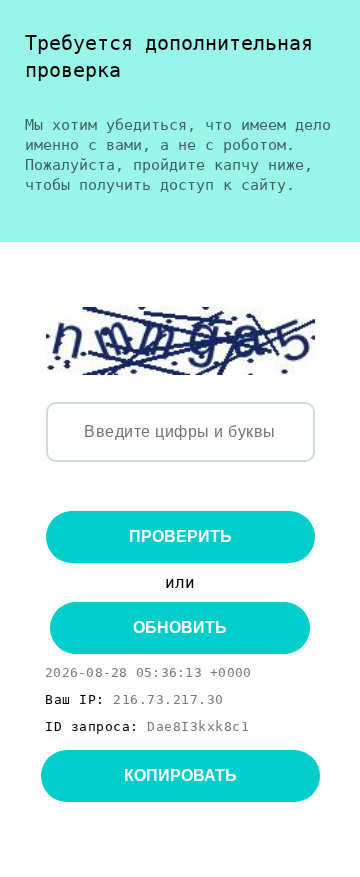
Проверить (180, 536)
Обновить (180, 627)
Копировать (180, 775)
